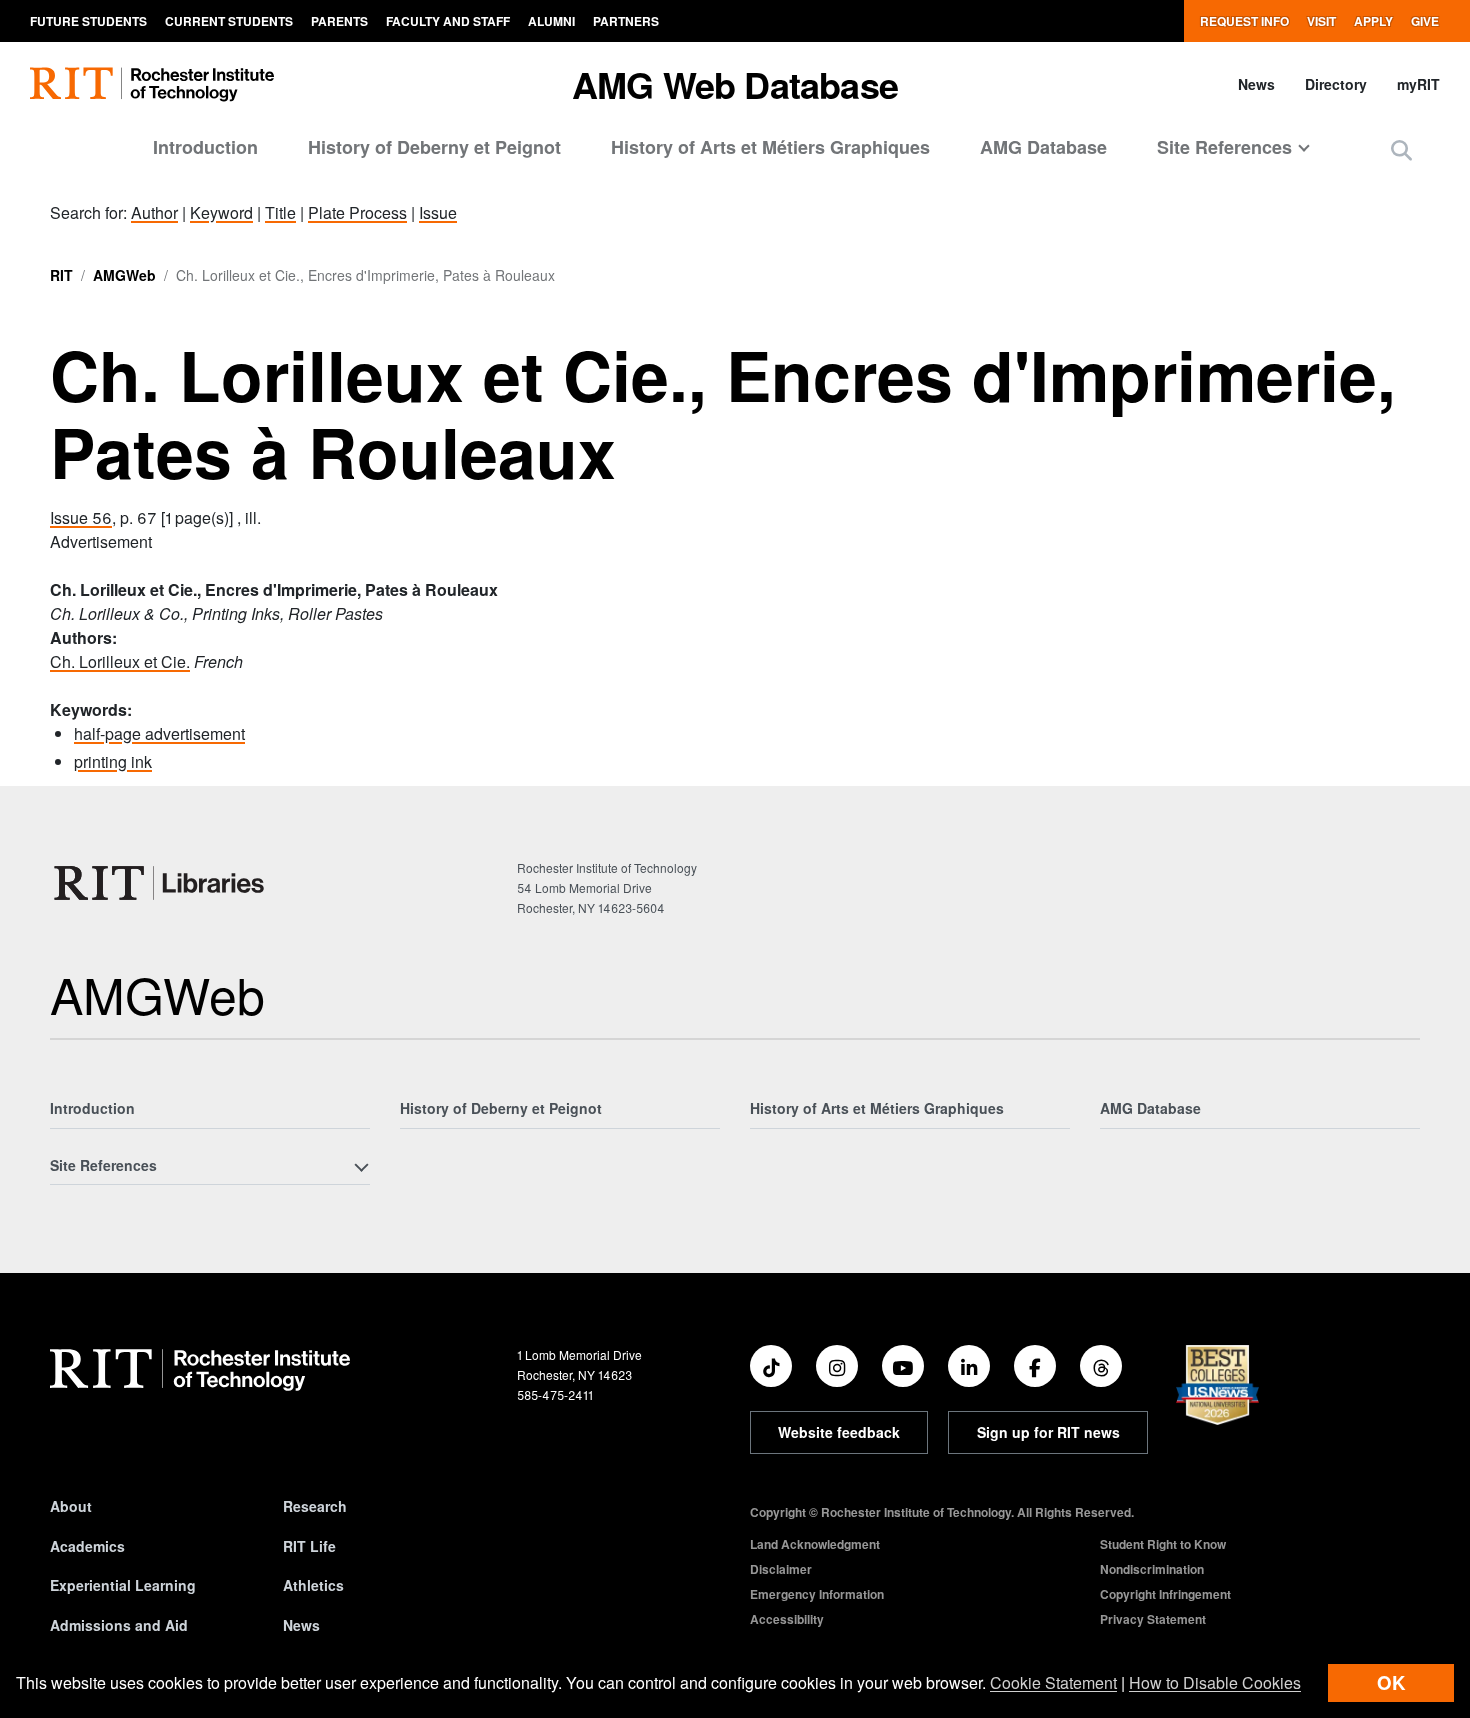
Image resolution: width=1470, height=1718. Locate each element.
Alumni (551, 21)
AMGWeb (124, 275)
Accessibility (787, 1619)
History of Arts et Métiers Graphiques (770, 147)
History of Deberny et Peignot (434, 147)
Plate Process (357, 212)
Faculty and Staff (448, 21)
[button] (1401, 149)
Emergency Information (817, 1594)
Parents (339, 21)
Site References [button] (1224, 147)
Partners (626, 21)
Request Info (1244, 21)
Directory (1336, 84)
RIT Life (309, 1546)
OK (1391, 1682)
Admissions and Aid (119, 1625)
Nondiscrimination (1152, 1569)
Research (315, 1506)
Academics (87, 1546)
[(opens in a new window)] (771, 1366)
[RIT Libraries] (161, 883)
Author (154, 212)
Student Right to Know (1163, 1544)
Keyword (221, 212)
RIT (61, 275)
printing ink (113, 761)
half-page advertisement (159, 733)
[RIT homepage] (152, 84)
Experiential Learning (123, 1585)
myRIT (1418, 84)
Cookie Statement (1053, 1682)
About (71, 1506)
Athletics (313, 1585)
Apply (1373, 21)
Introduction (205, 147)
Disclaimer (781, 1569)
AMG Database (1043, 147)
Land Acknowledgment (815, 1544)
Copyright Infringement (1165, 1594)
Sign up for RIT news (1048, 1432)
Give (1425, 21)
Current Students (229, 21)
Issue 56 (81, 517)
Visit (1321, 21)
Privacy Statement (1153, 1619)
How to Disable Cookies (1215, 1682)
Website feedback (839, 1432)
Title (280, 212)
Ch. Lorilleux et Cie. (120, 661)
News (1256, 84)
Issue (438, 212)
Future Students (88, 21)
